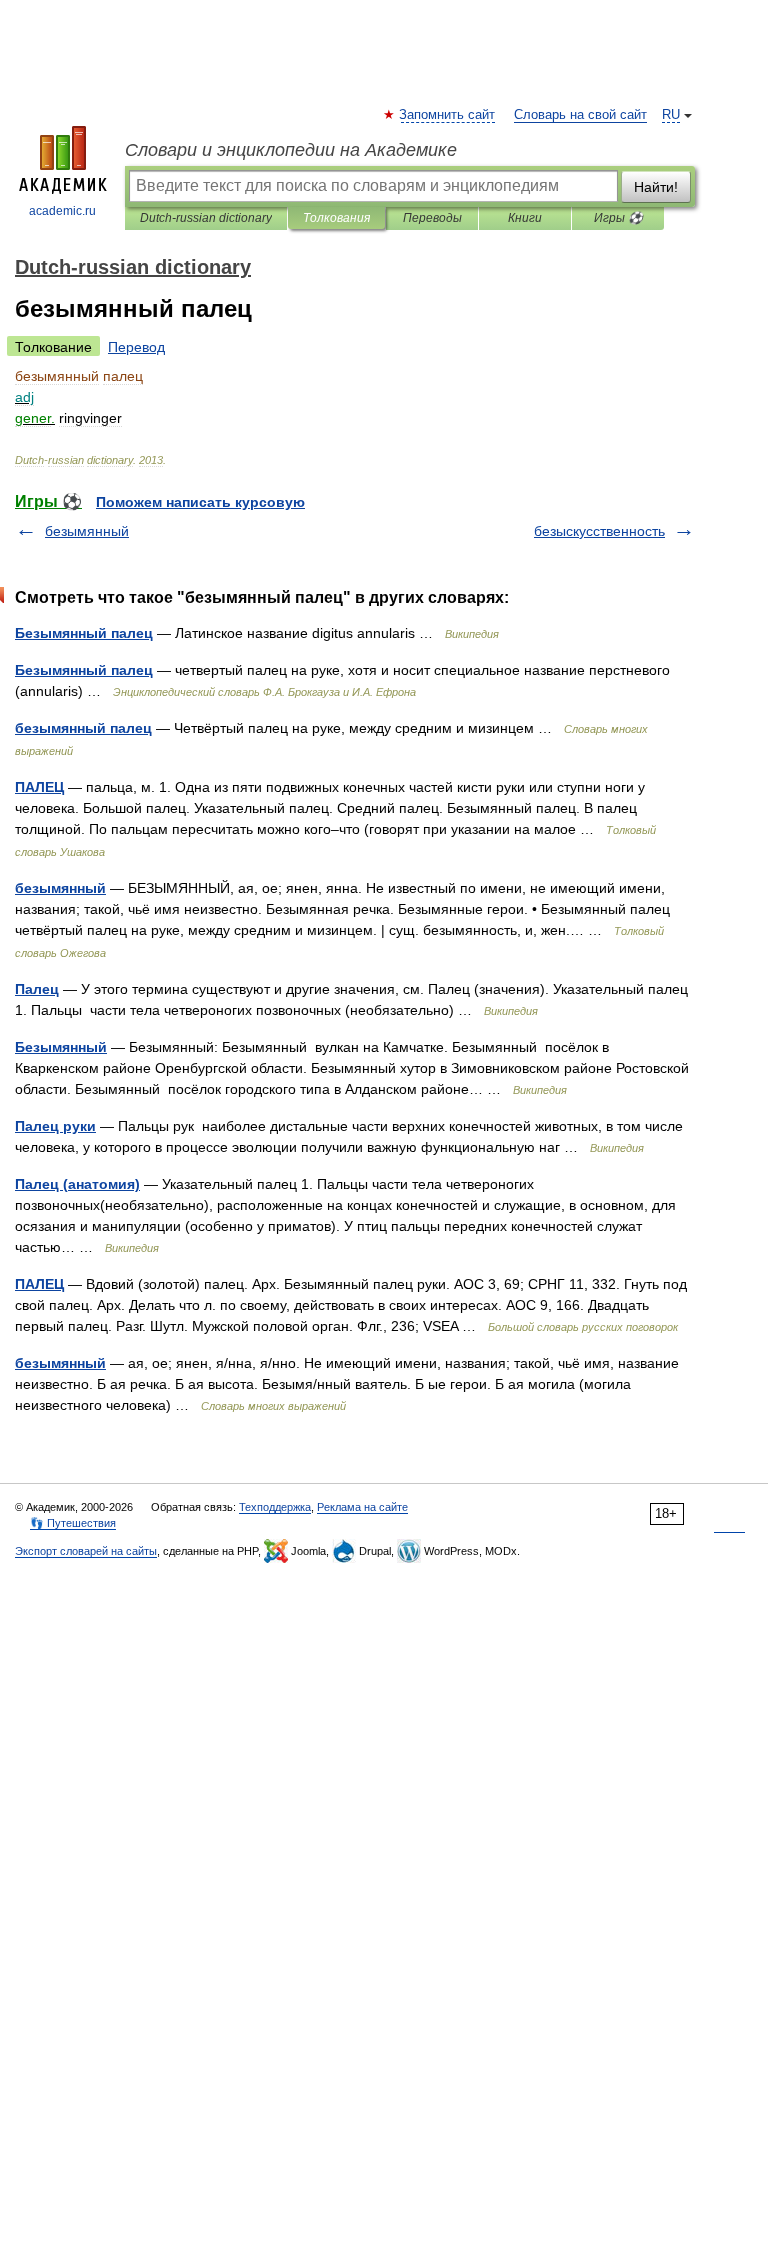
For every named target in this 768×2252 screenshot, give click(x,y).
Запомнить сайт (448, 115)
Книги (525, 218)
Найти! (656, 187)
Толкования (336, 218)
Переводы (432, 218)
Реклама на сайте (362, 1507)
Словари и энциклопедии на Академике (291, 150)
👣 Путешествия (73, 1523)
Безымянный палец (84, 633)
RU (671, 115)
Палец (37, 989)
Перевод (136, 347)
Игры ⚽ (618, 218)
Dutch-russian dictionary (206, 218)
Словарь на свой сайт (580, 115)
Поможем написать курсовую (200, 502)
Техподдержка (275, 1507)
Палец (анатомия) (77, 1184)
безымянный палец (83, 728)
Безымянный (61, 1047)
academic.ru (62, 211)
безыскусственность (599, 531)
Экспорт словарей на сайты (86, 1551)
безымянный (87, 531)
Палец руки (55, 1126)
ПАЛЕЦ (39, 787)
